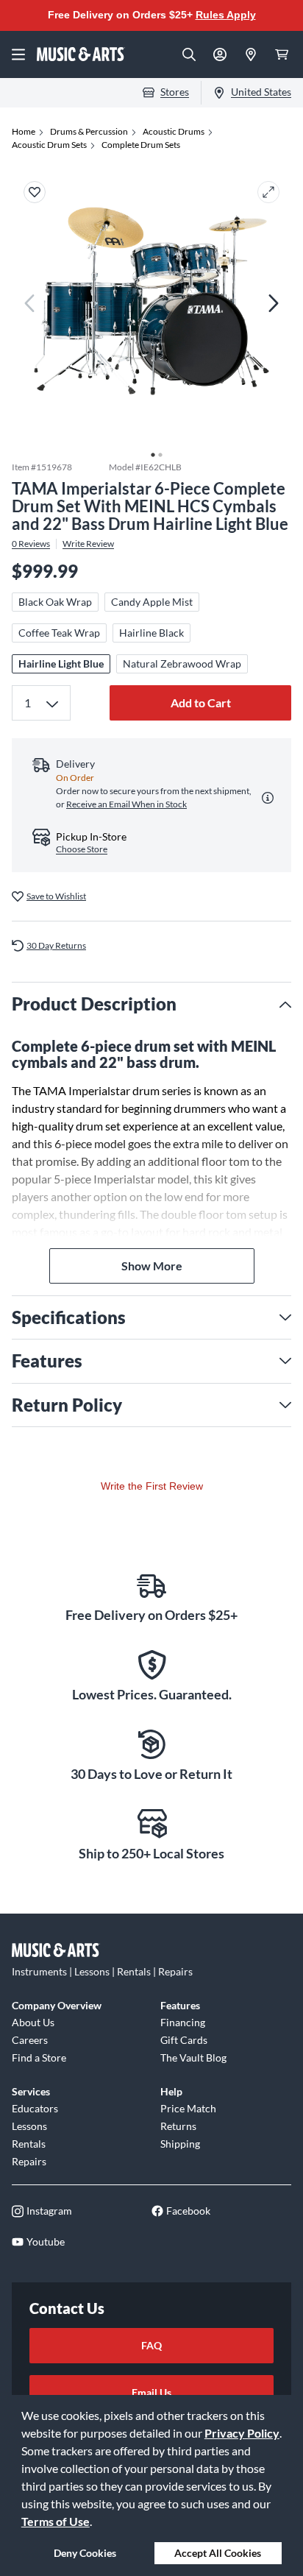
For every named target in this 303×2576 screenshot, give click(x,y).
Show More (152, 1266)
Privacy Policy (242, 2433)
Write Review (88, 544)
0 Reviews (31, 544)
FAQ (151, 2345)
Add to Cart (201, 703)
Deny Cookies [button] (85, 2553)
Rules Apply (226, 15)
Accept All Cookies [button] (218, 2553)
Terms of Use (56, 2521)
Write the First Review (152, 1486)
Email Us (151, 2392)
